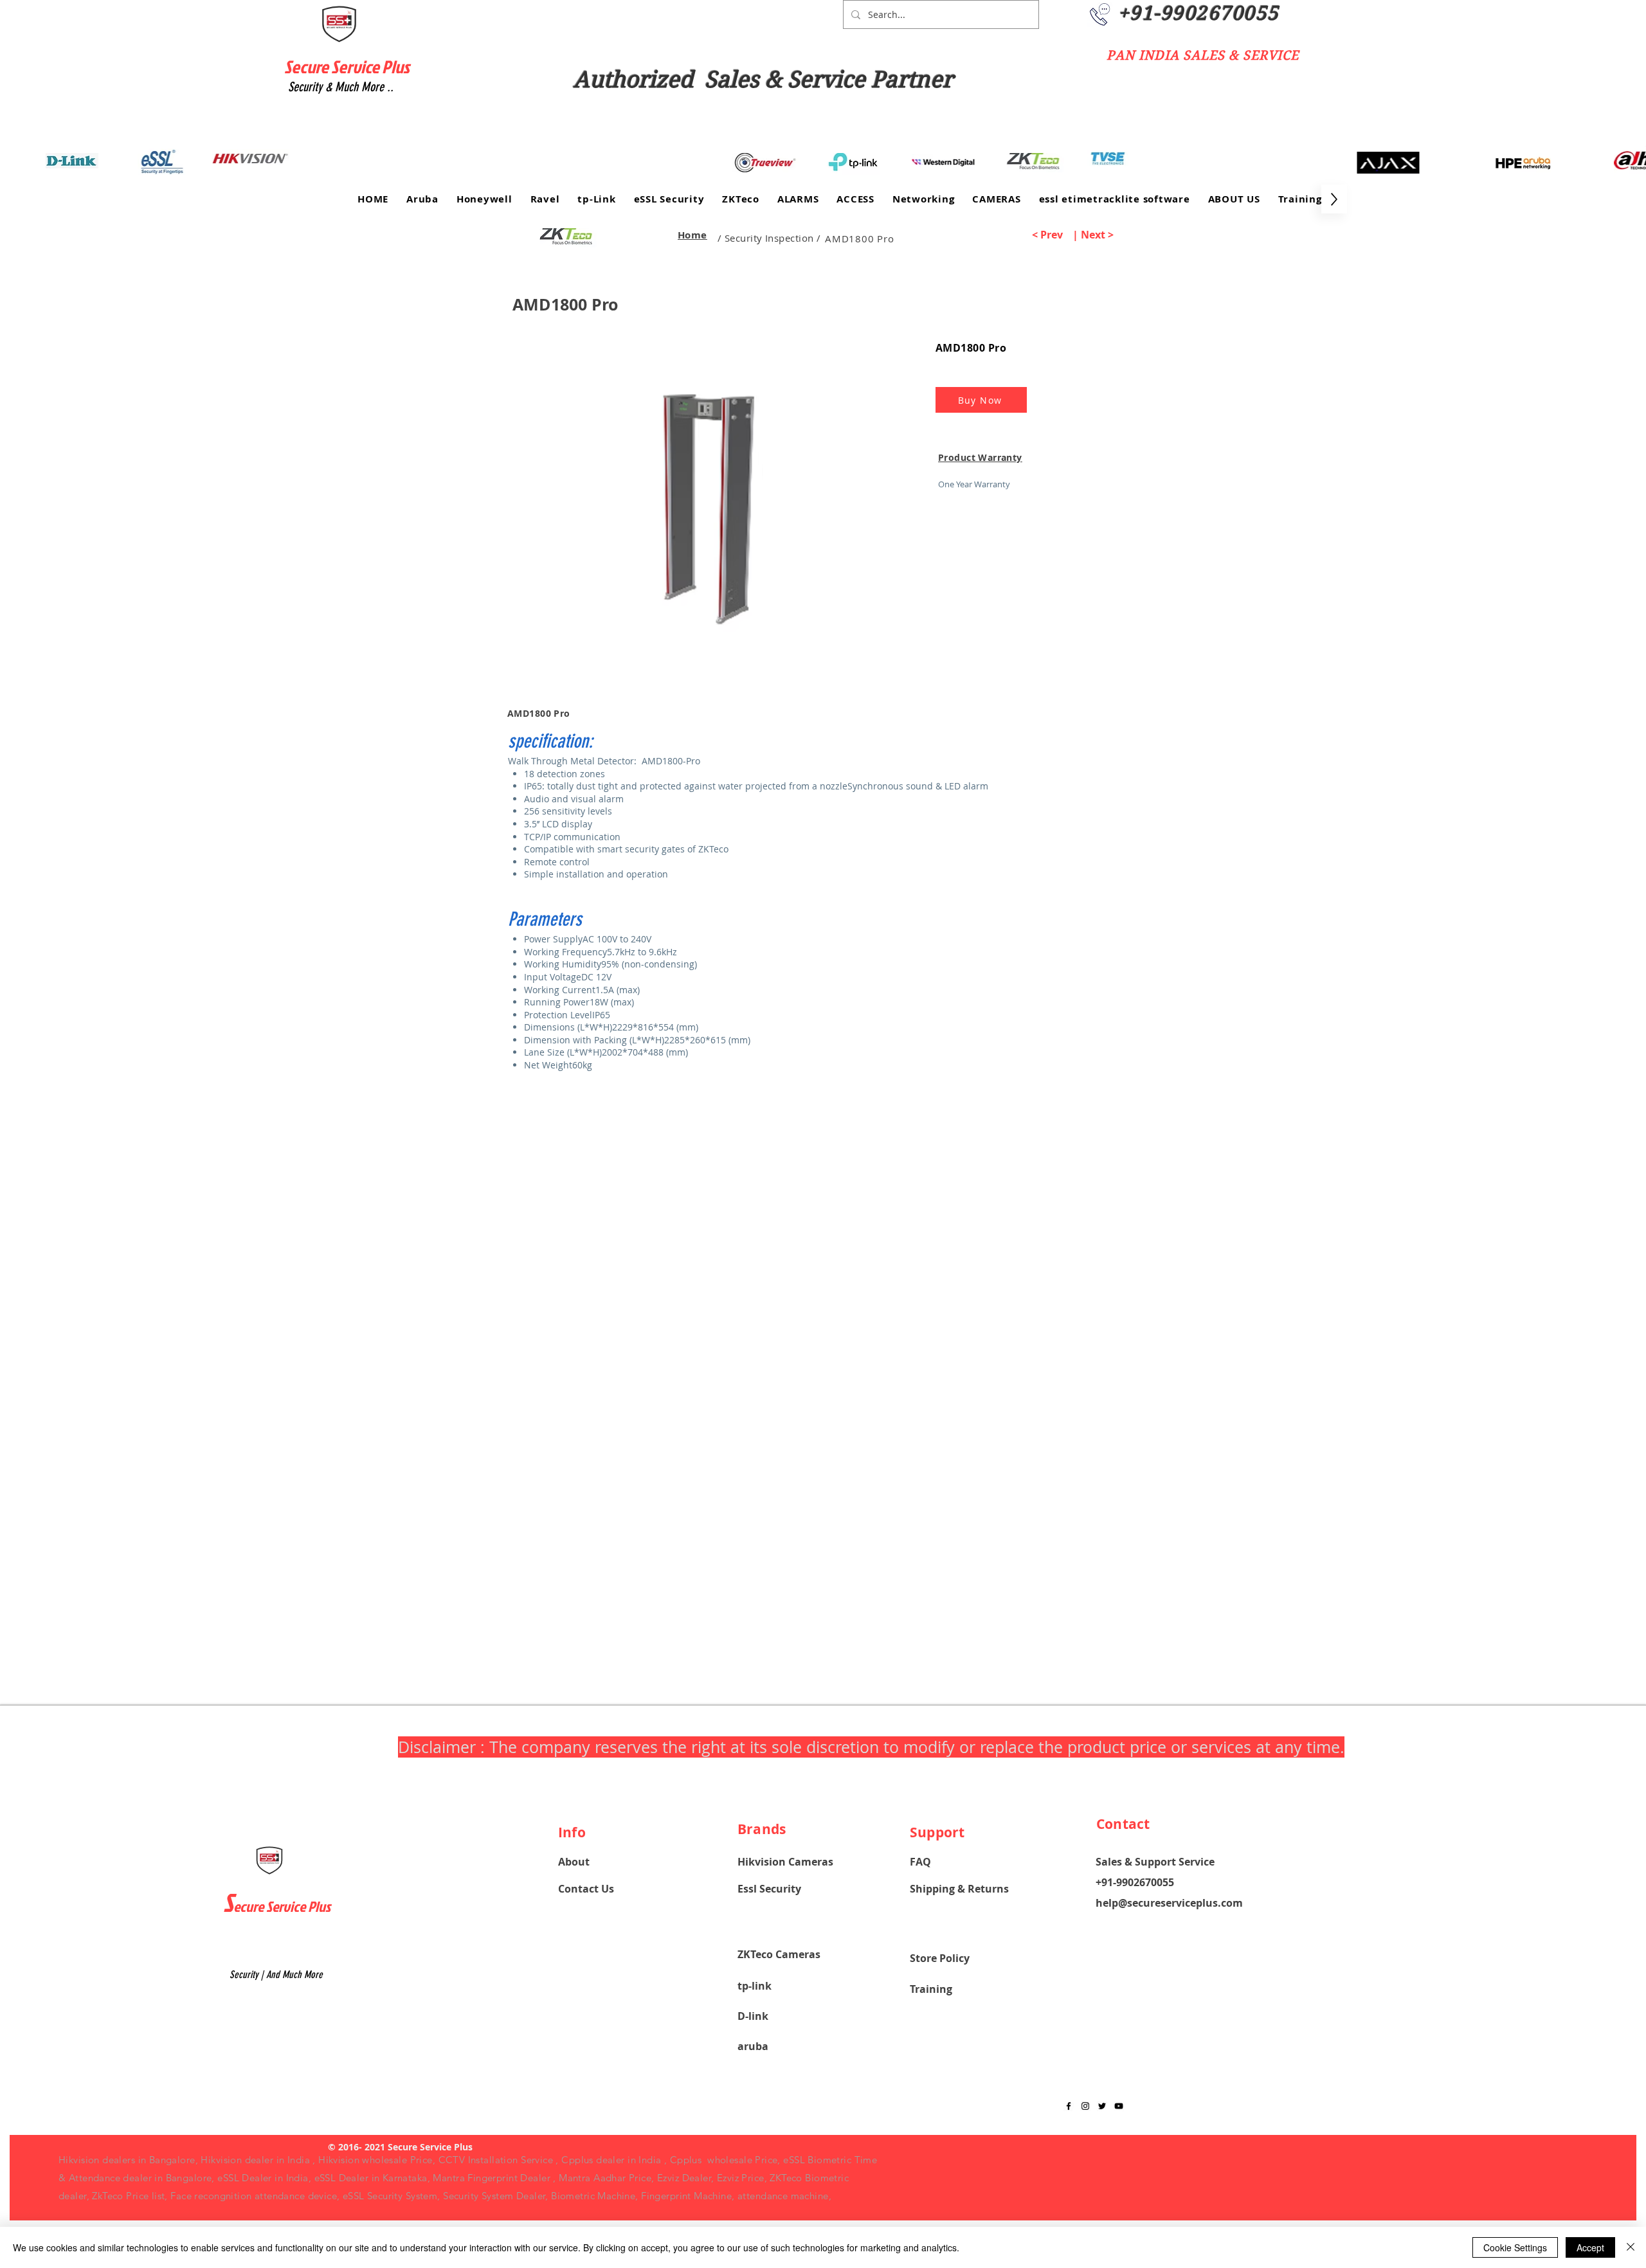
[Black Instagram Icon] (1085, 2106)
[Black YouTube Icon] (1119, 2106)
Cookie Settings (1515, 2247)
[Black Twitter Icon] (1102, 2106)
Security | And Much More (276, 1975)
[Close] (1631, 2247)
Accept (1590, 2247)
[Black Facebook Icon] (1069, 2106)
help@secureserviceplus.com (1169, 1903)
